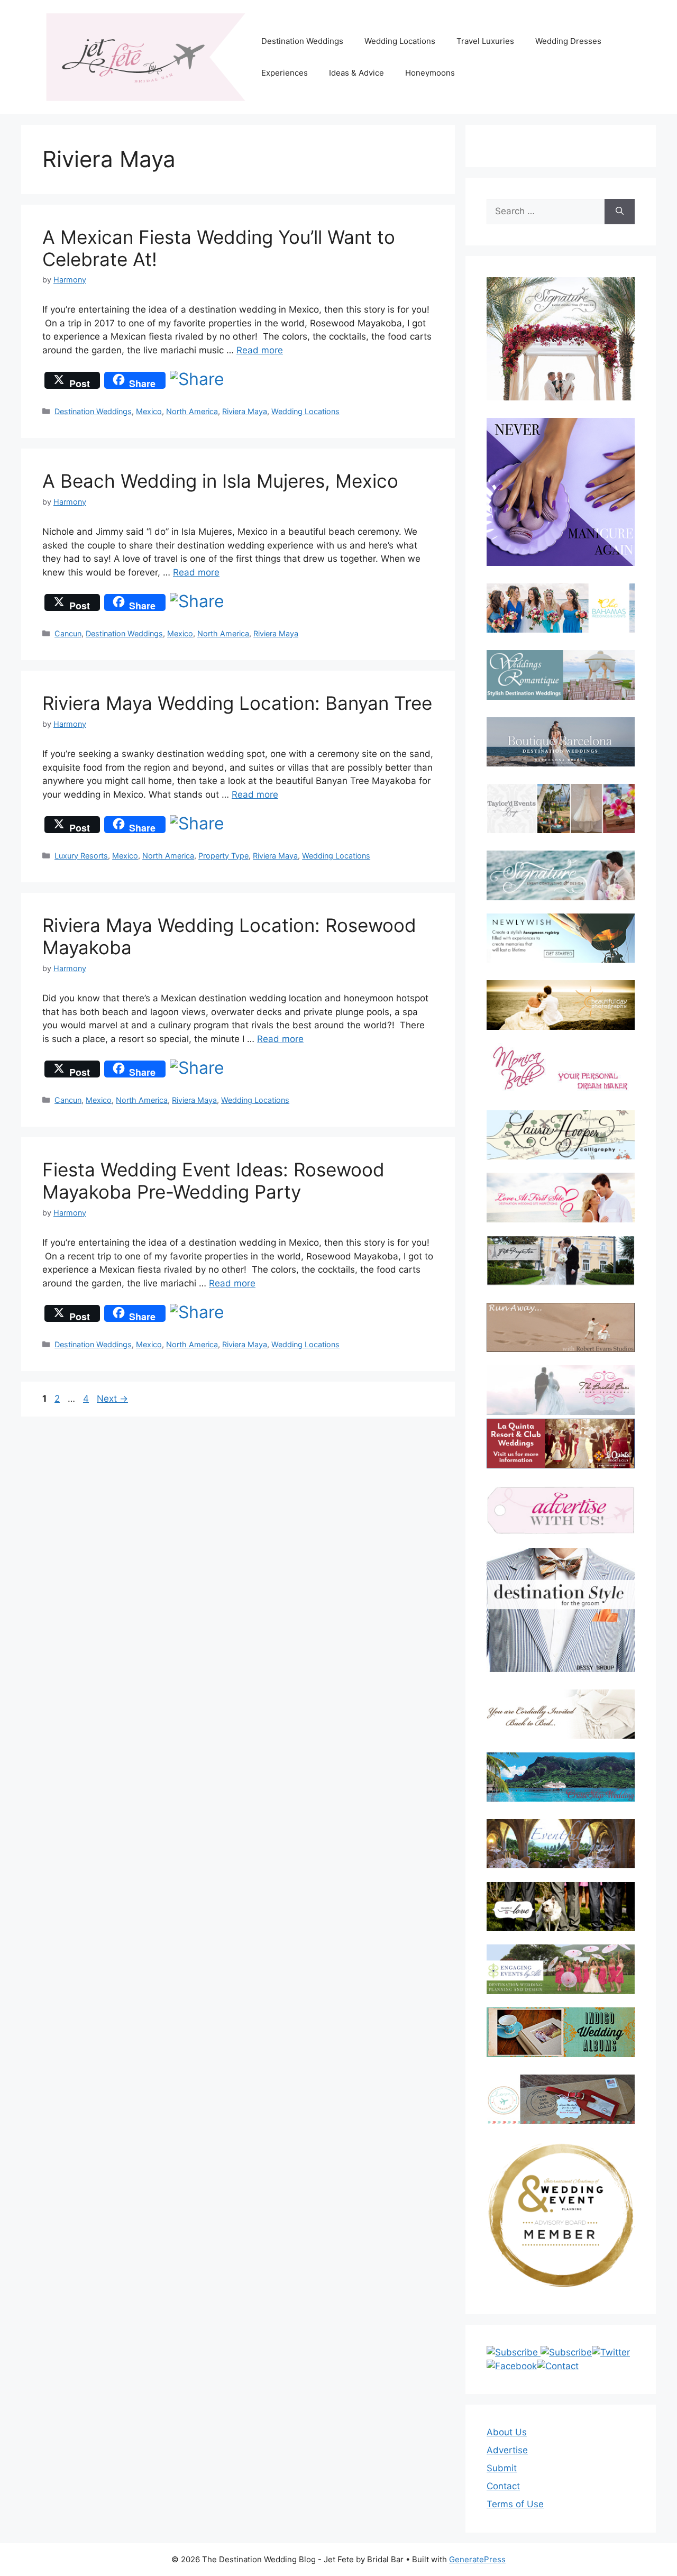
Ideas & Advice (356, 73)
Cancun (68, 633)
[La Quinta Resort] (561, 1465)
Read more (260, 350)
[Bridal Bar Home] (561, 1714)
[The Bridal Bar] (561, 1392)
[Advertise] (561, 1510)
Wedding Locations (400, 41)
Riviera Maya (245, 411)
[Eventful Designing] (561, 1844)
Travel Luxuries (485, 41)
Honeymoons (430, 73)
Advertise (507, 2450)
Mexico (149, 411)
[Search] (620, 212)
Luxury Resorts (81, 856)
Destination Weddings (302, 41)
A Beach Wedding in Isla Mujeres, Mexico (220, 481)
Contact (503, 2486)
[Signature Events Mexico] (561, 875)
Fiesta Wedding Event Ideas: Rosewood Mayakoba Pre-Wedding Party (213, 1181)
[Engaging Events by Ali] (561, 1969)
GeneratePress (477, 2559)
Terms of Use (515, 2504)
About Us (507, 2432)
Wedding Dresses (568, 41)
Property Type (223, 856)
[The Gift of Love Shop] (561, 1907)
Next (112, 1399)
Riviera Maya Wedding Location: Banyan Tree (237, 703)
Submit (502, 2468)
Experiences (285, 73)
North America (192, 411)
